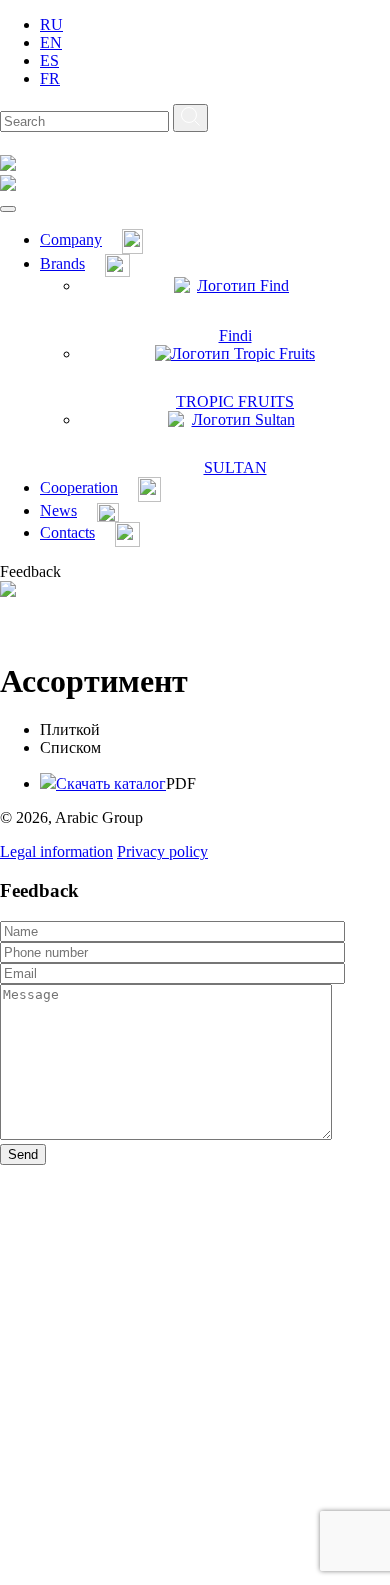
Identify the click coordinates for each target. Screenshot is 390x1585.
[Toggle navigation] (8, 209)
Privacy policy (162, 851)
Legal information (56, 851)
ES (49, 60)
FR (50, 78)
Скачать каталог (111, 783)
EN (51, 42)
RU (51, 24)
